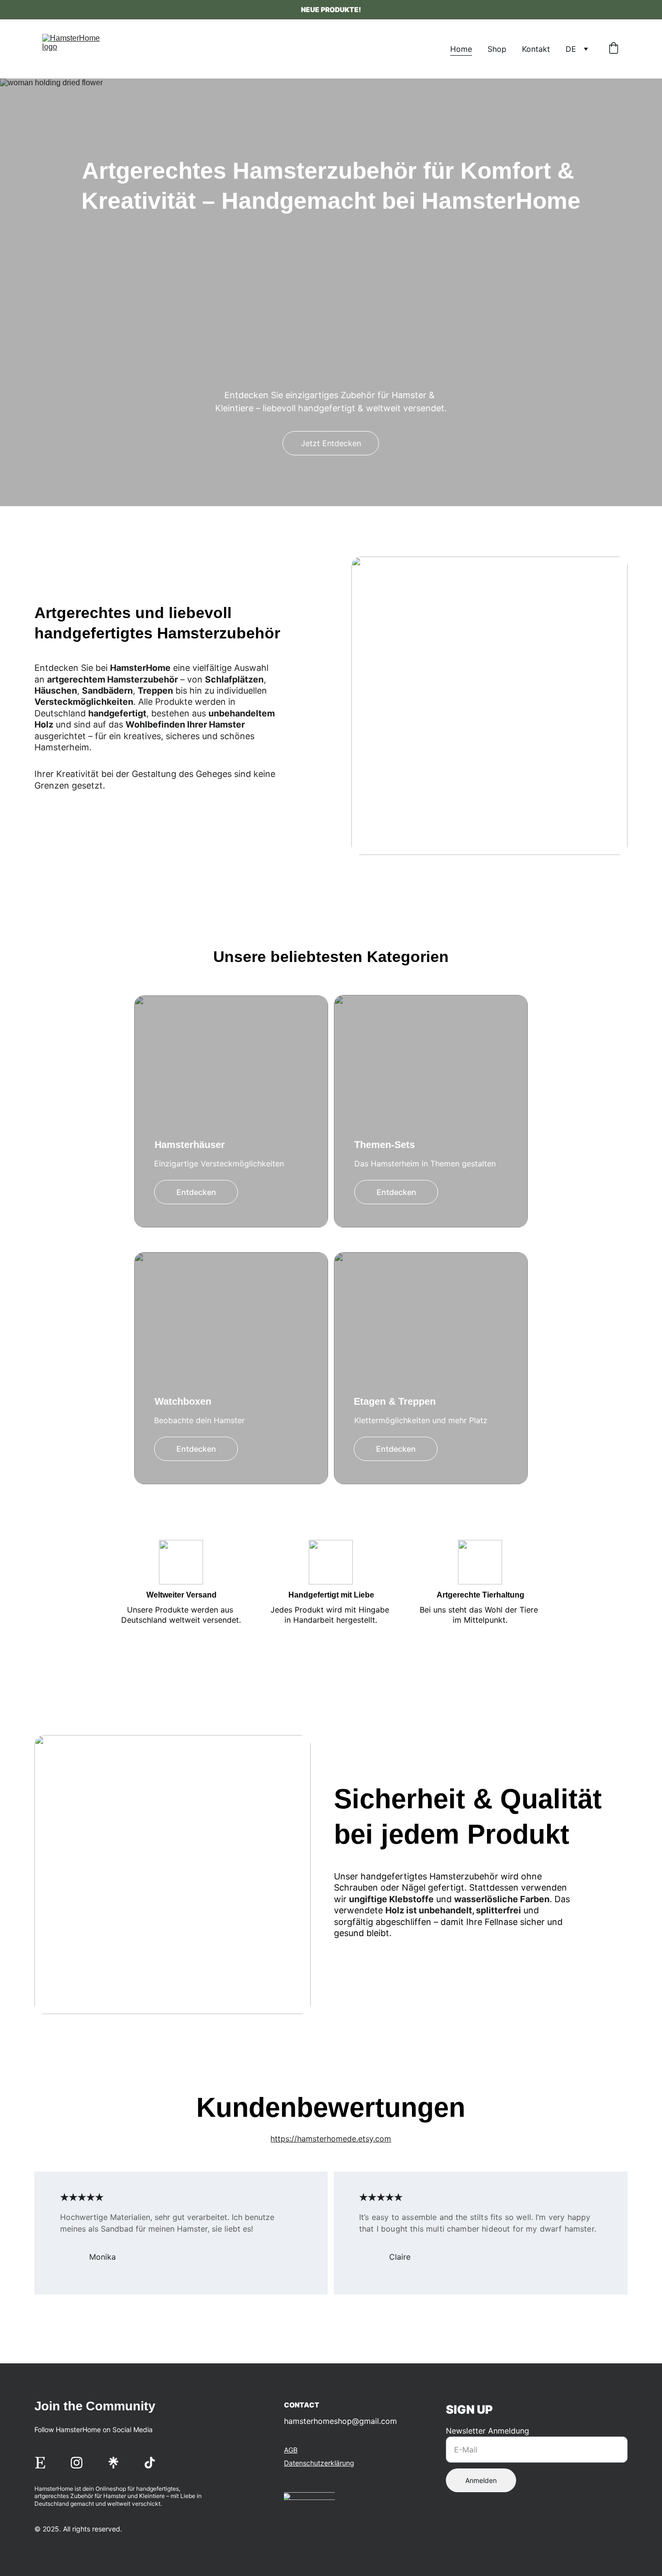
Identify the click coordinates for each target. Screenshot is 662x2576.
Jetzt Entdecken (331, 443)
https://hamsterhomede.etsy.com (331, 2139)
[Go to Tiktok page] (150, 2463)
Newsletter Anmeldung (488, 2431)
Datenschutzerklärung (319, 2463)
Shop (497, 49)
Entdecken (196, 1192)
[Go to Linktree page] (113, 2463)
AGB (291, 2450)
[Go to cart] (614, 49)
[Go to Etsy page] (40, 2463)
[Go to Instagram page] (77, 2463)
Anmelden (481, 2480)
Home (461, 49)
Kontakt (536, 49)
